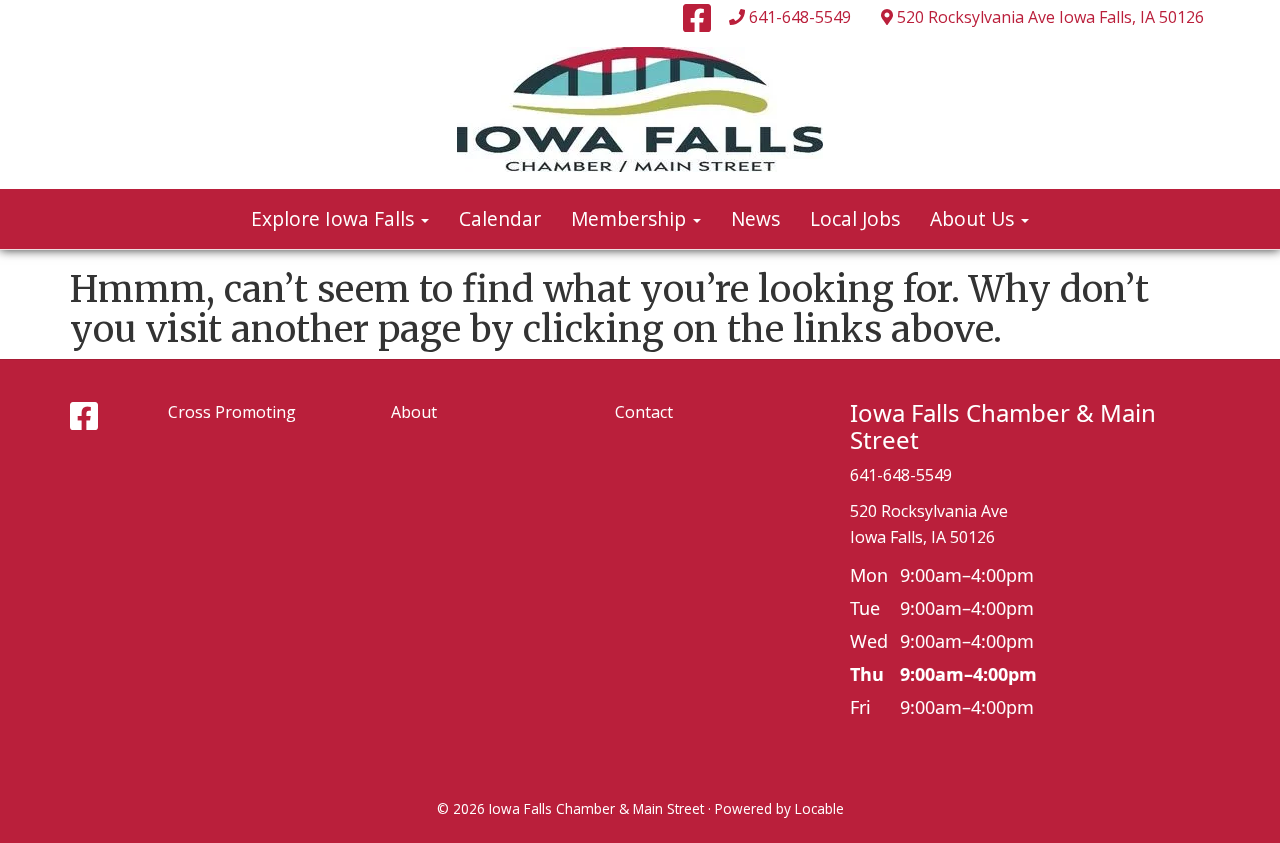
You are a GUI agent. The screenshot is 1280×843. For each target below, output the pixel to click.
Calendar (500, 218)
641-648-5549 (800, 17)
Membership (631, 218)
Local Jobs (855, 218)
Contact (644, 412)
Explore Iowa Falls (335, 218)
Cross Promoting (232, 412)
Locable (819, 808)
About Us (974, 218)
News (755, 218)
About (414, 412)
